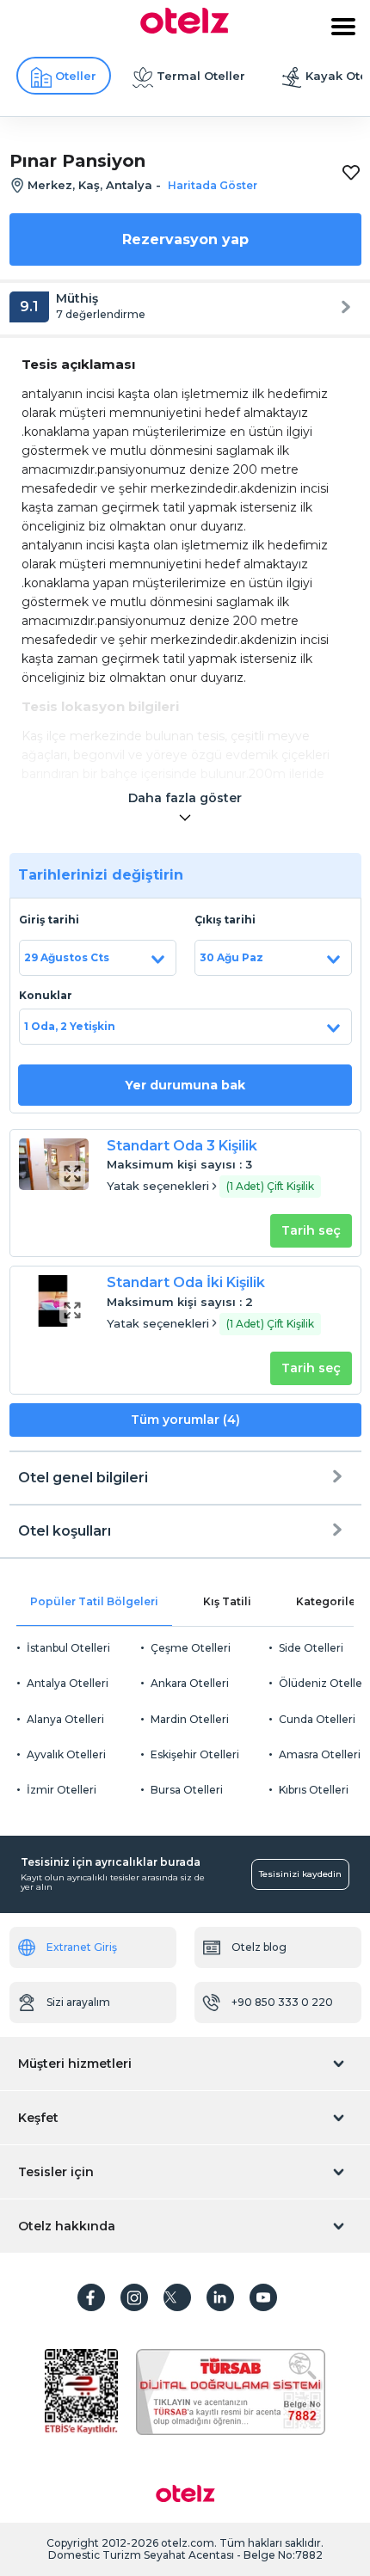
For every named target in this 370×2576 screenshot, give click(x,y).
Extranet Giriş (82, 1947)
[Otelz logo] (185, 29)
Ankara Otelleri (190, 1683)
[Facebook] (91, 2297)
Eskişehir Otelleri (195, 1754)
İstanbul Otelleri (68, 1648)
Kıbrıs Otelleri (314, 1790)
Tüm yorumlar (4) (185, 1420)
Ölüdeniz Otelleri (324, 1683)
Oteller (76, 76)
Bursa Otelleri (187, 1790)
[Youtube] (263, 2297)
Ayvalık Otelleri (66, 1754)
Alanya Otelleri (65, 1719)
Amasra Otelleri (320, 1754)
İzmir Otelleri (62, 1790)
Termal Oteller (201, 76)
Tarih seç (311, 1230)
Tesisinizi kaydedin (300, 1874)
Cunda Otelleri (317, 1719)
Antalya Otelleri (68, 1683)
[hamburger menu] (343, 27)
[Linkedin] (220, 2297)
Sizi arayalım (78, 2002)
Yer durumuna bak (185, 1085)
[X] (177, 2297)
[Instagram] (134, 2297)
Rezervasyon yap (185, 239)
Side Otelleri (311, 1648)
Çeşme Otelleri (191, 1648)
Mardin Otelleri (190, 1719)
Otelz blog (259, 1947)
